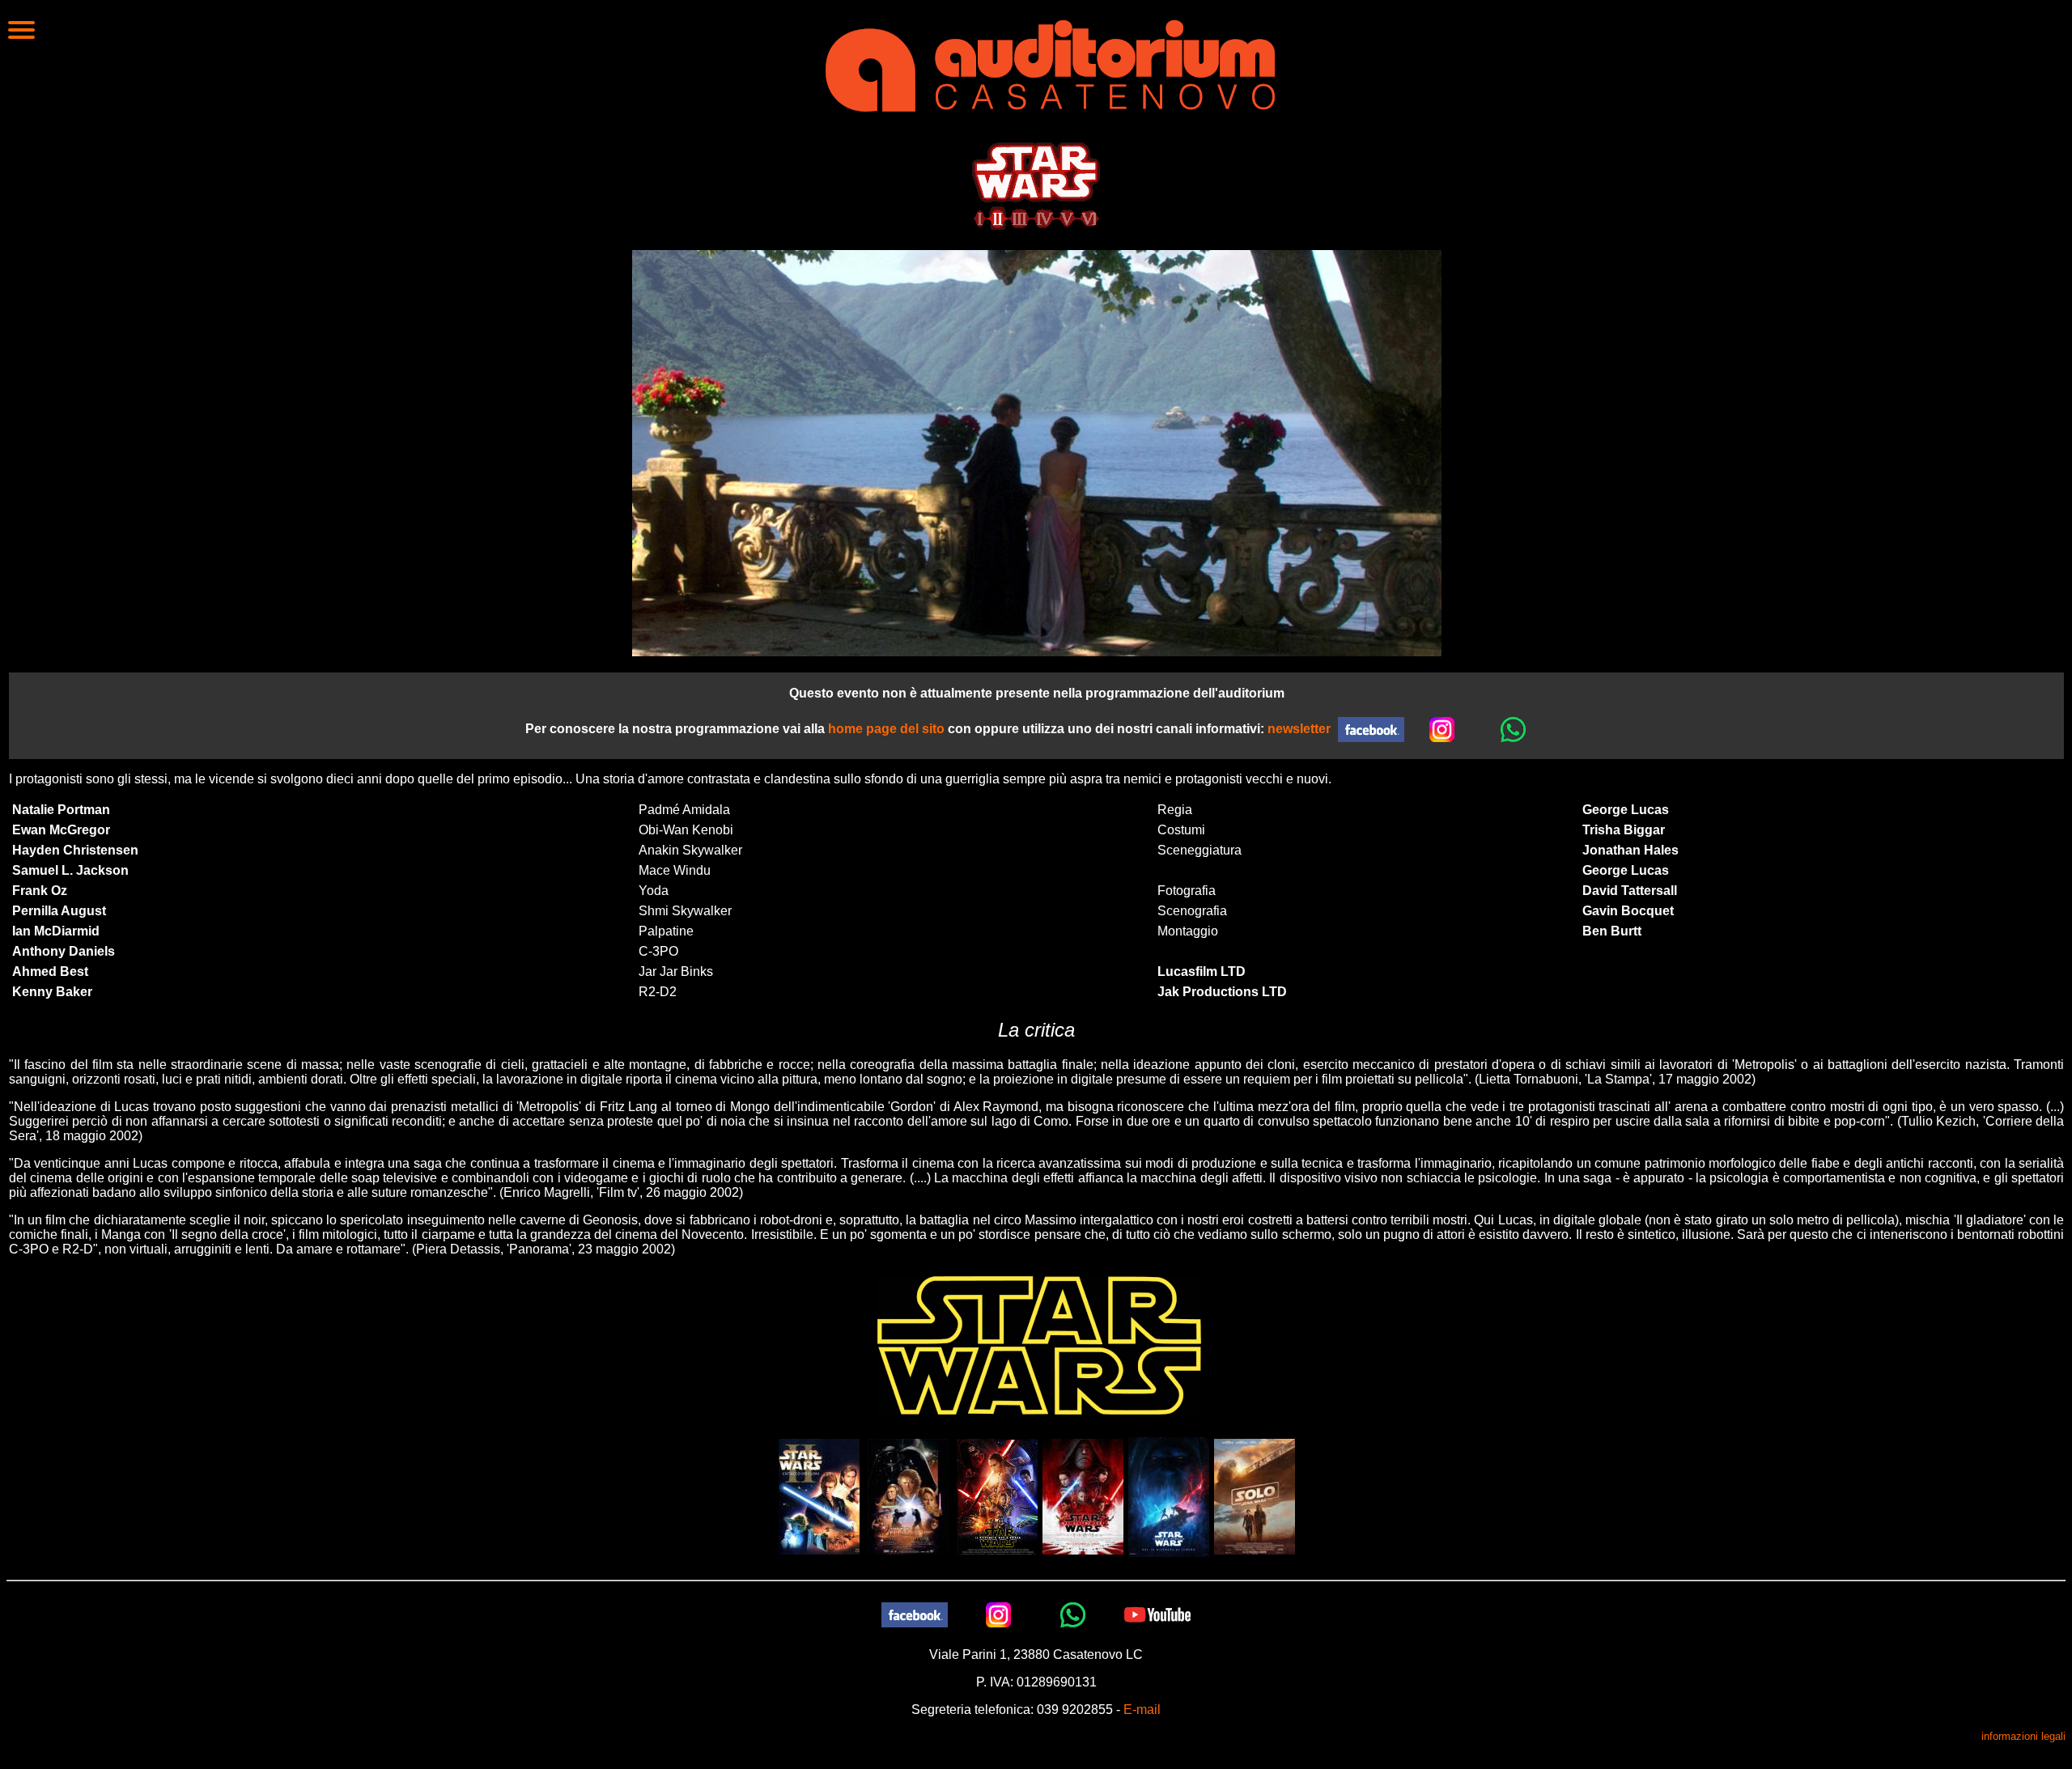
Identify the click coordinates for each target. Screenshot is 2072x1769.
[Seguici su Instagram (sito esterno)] (1442, 729)
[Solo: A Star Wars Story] (1255, 1496)
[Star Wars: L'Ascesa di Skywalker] (1169, 1496)
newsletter (1299, 729)
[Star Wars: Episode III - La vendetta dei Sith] (908, 1496)
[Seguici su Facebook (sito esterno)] (915, 1614)
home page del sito (886, 729)
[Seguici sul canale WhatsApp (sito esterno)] (1514, 729)
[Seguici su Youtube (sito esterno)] (1157, 1614)
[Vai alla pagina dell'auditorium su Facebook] (1371, 729)
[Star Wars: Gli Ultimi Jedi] (1083, 1496)
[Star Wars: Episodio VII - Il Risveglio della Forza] (997, 1496)
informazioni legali (2023, 1736)
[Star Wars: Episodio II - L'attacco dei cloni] (819, 1496)
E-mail (1142, 1710)
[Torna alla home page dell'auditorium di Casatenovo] (1050, 64)
